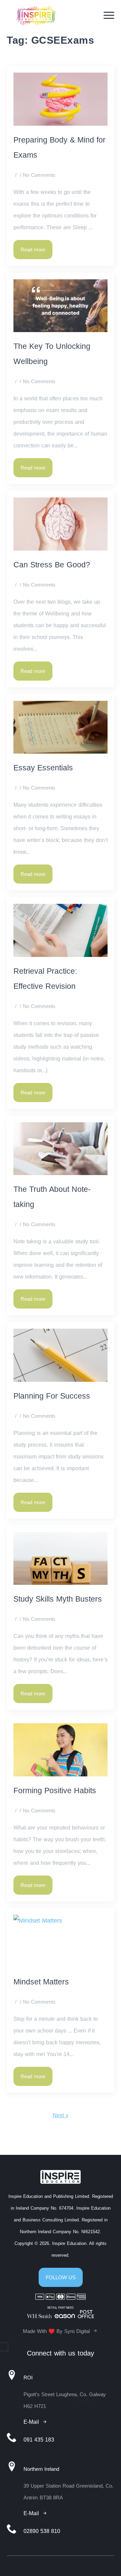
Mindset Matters (41, 1982)
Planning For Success (52, 1396)
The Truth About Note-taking (52, 1197)
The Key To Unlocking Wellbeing (52, 354)
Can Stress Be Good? (52, 565)
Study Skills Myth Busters (59, 1599)
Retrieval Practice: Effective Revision (45, 979)
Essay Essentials (43, 768)
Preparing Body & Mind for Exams (59, 148)
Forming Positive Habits (55, 1791)
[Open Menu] (109, 15)
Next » (61, 2115)
